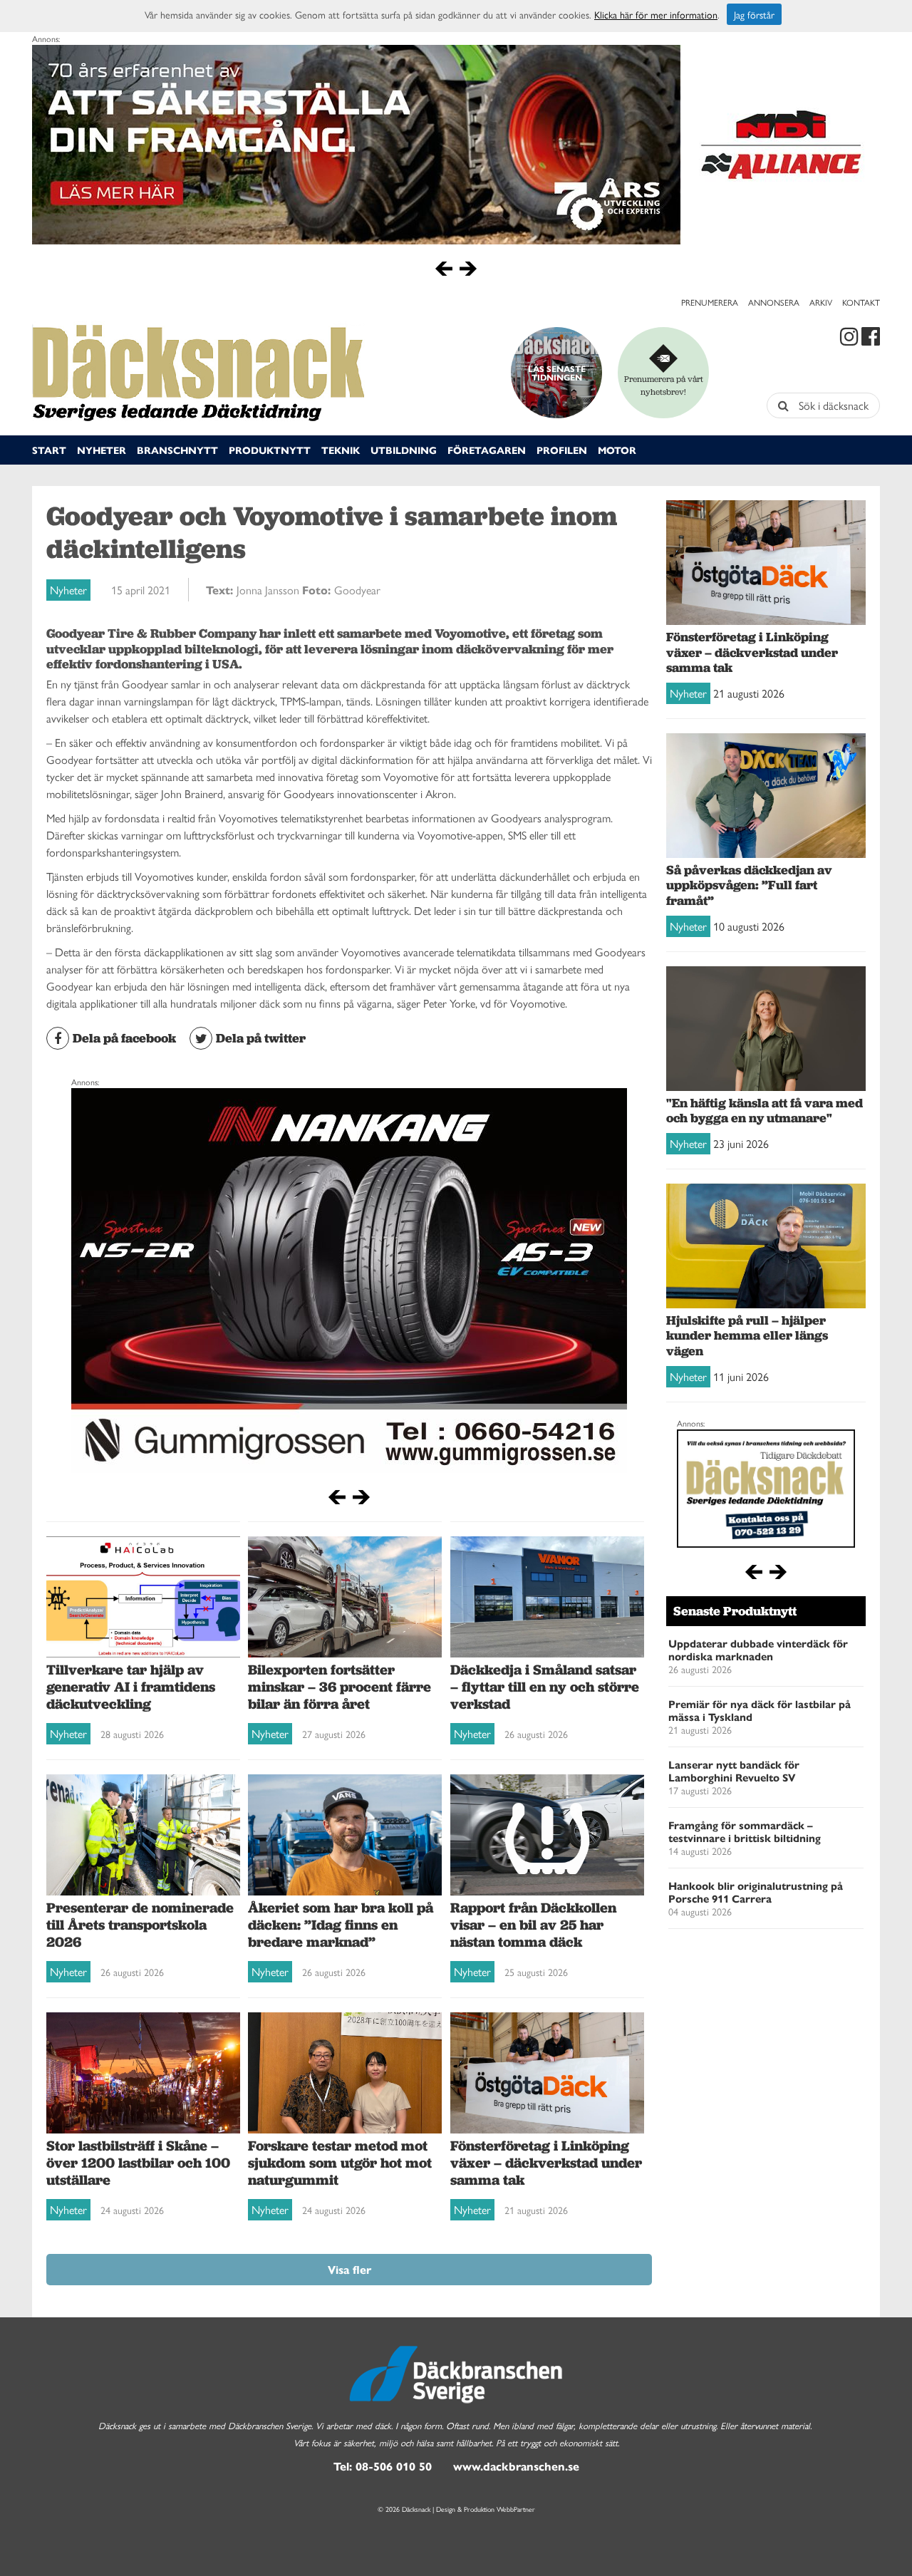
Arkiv (821, 302)
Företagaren (487, 450)
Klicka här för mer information (656, 14)
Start (49, 450)
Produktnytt (270, 450)
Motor (617, 450)
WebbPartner (516, 2509)
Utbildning (404, 450)
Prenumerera (710, 302)
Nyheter (102, 450)
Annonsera (774, 302)
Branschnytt (177, 450)
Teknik (341, 450)
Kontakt (861, 302)
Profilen (562, 450)
